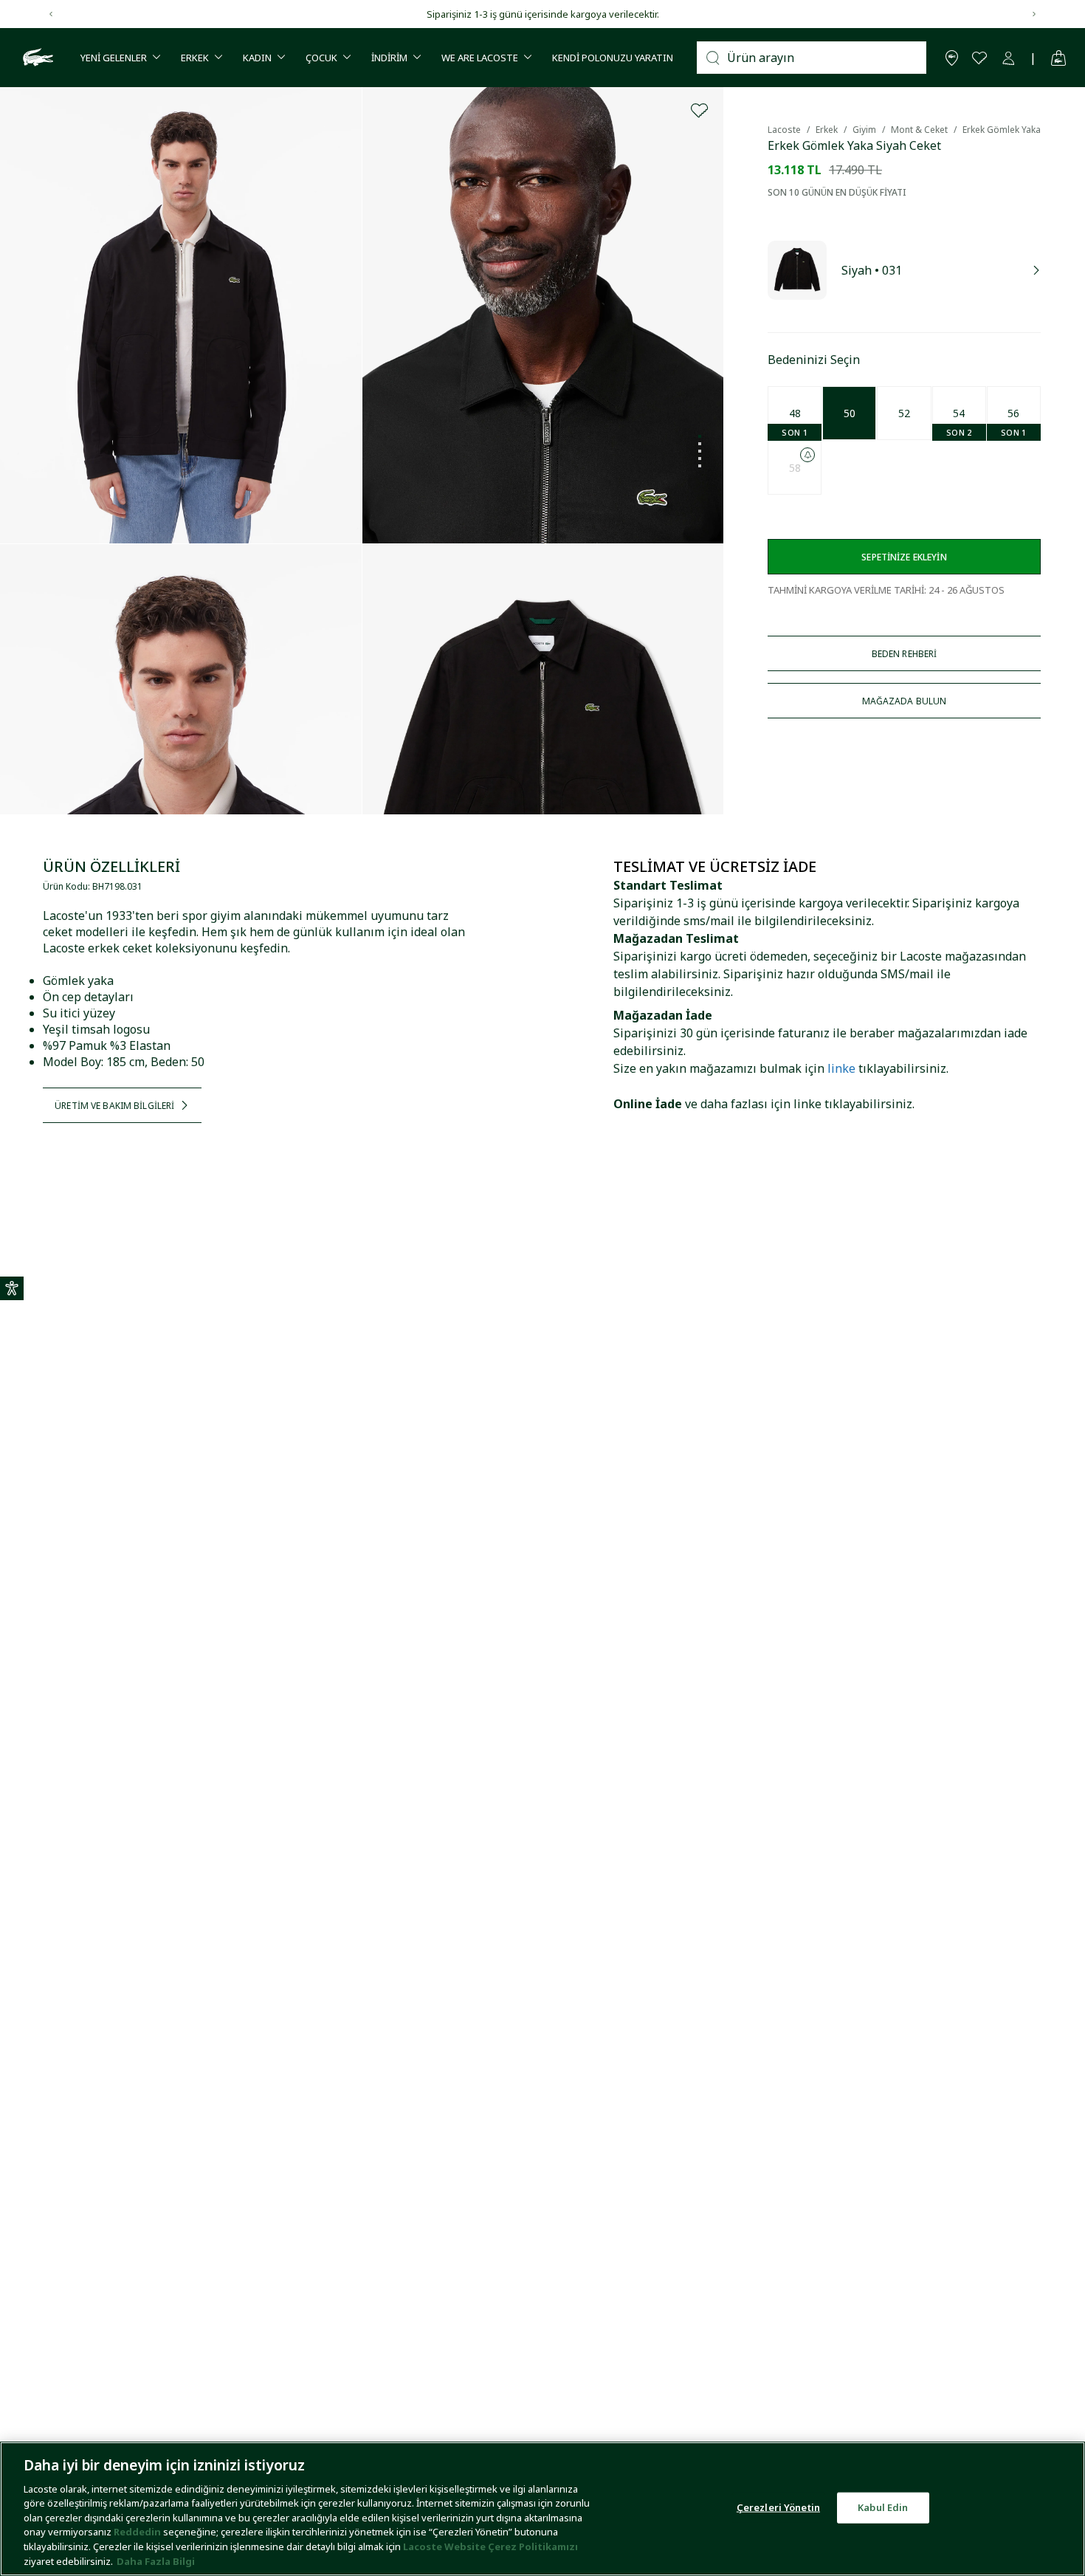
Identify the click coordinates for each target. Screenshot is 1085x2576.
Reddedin (137, 2532)
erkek (827, 130)
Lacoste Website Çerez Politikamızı (490, 2546)
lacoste (784, 130)
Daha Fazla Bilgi (156, 2560)
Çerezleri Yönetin (778, 2507)
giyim (864, 130)
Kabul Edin (883, 2507)
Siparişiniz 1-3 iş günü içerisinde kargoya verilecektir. (543, 14)
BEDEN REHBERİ (905, 654)
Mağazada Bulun (905, 701)
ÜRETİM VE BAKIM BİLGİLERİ (114, 1106)
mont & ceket (919, 130)
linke (841, 1068)
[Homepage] (36, 58)
